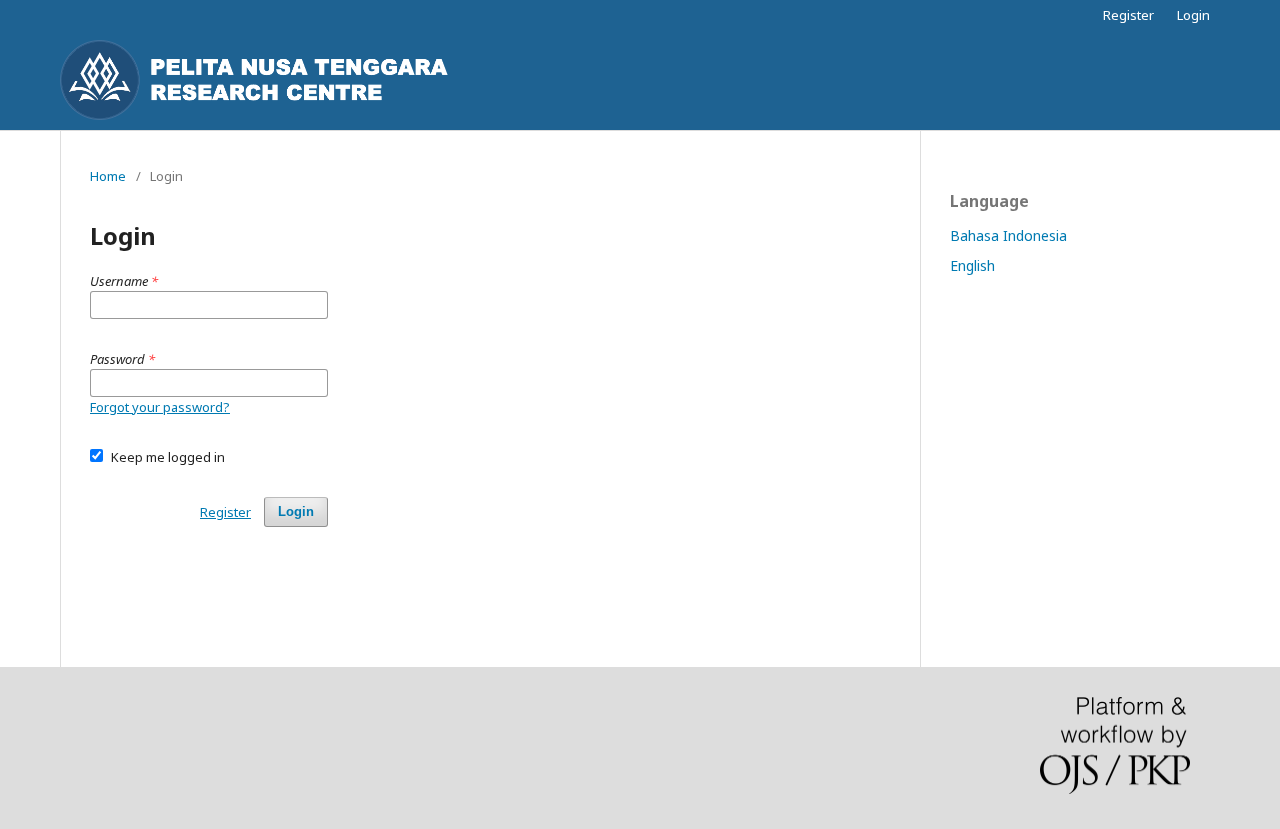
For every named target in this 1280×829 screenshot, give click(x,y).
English (972, 265)
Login (1193, 15)
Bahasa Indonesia (1008, 235)
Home (108, 176)
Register (1128, 15)
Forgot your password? (160, 407)
